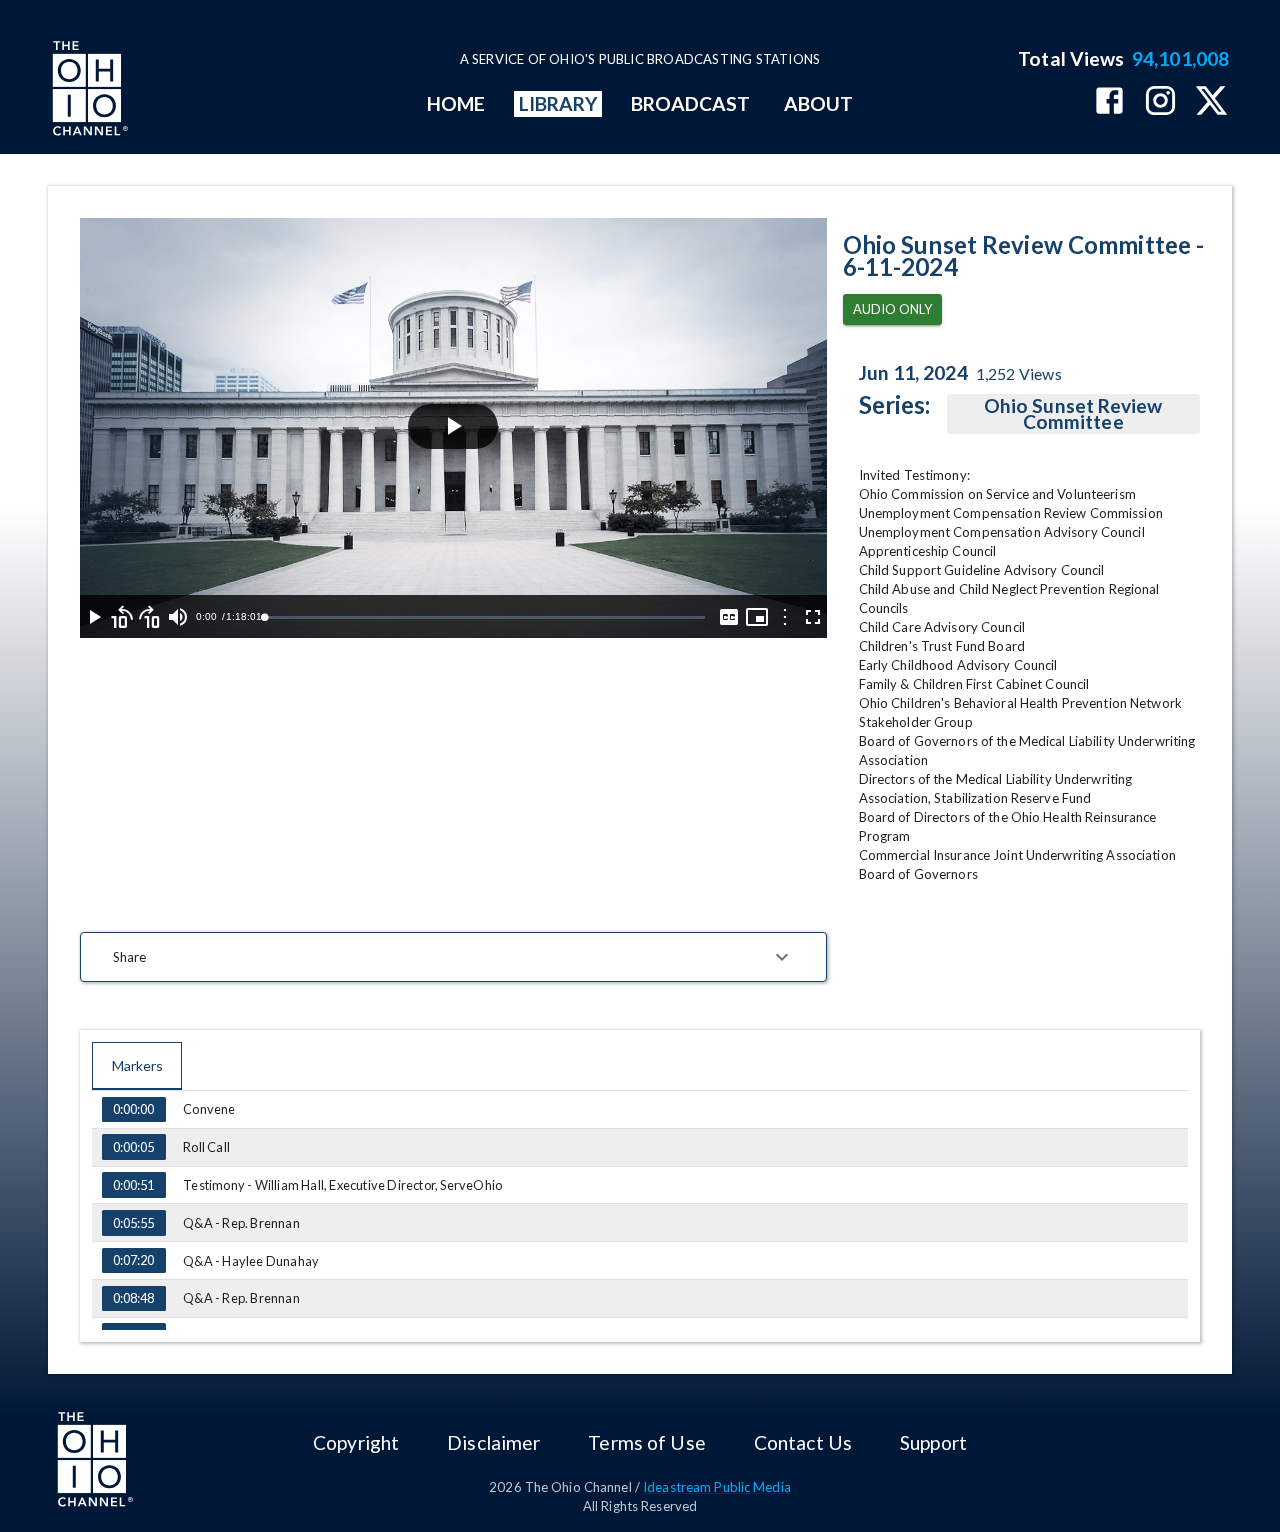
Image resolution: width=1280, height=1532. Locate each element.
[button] (453, 957)
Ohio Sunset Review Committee (1073, 413)
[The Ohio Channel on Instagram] (1160, 102)
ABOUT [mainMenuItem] (818, 103)
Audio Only (892, 309)
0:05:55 (133, 1223)
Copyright (356, 1442)
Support (933, 1442)
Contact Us (803, 1442)
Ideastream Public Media (717, 1487)
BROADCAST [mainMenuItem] (691, 103)
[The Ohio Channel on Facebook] (1109, 102)
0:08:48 (133, 1298)
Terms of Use (646, 1442)
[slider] (484, 617)
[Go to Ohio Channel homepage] (88, 91)
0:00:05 (133, 1147)
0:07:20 (133, 1260)
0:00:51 (133, 1185)
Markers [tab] (137, 1065)
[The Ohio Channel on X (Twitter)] (1211, 102)
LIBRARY (558, 103)
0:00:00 (133, 1109)
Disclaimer (493, 1442)
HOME (456, 103)
